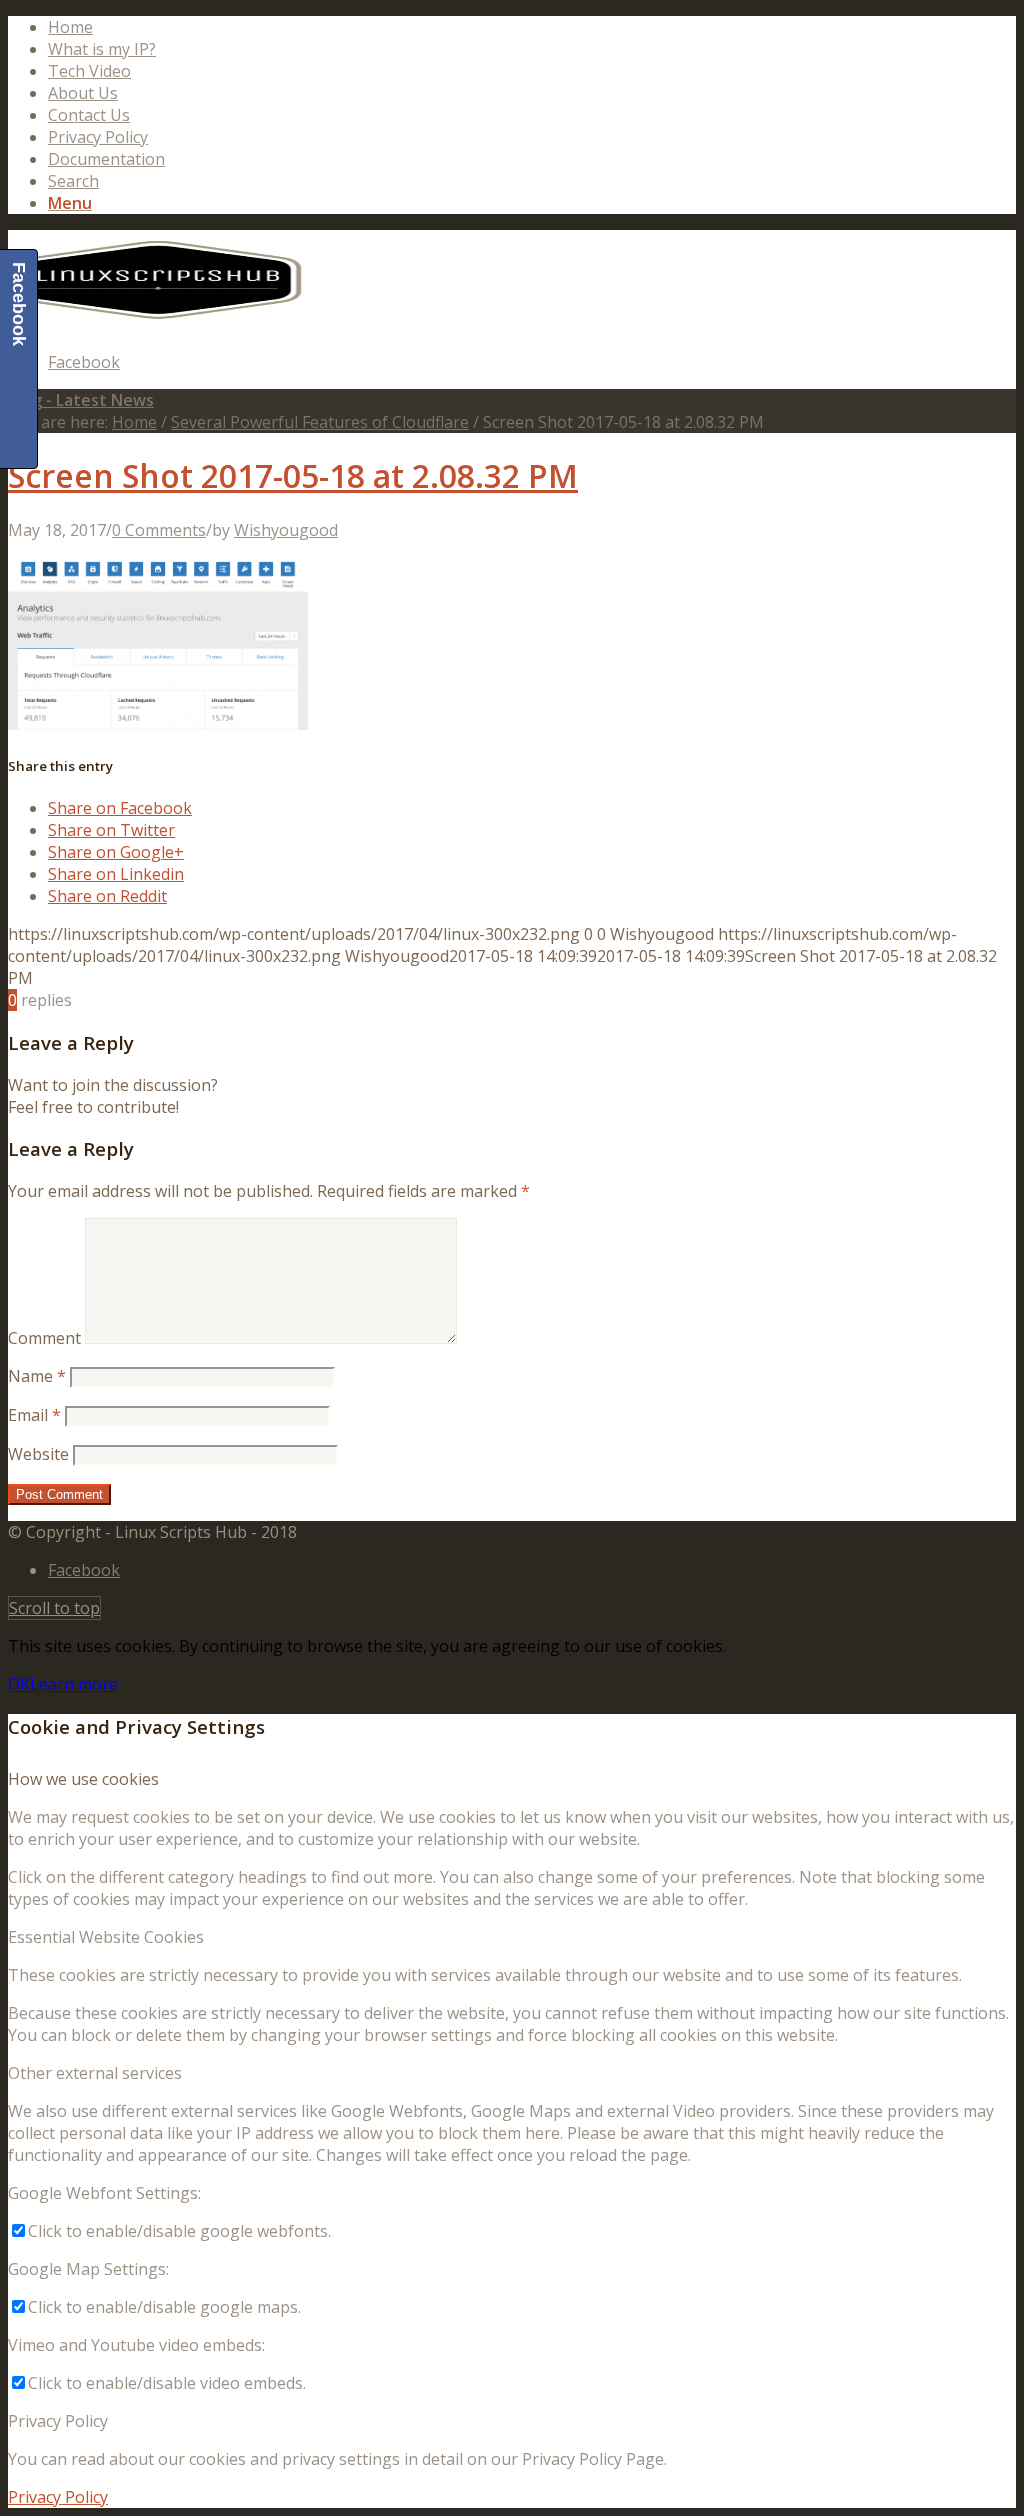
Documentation (106, 159)
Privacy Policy (98, 137)
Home (70, 27)
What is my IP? (102, 49)
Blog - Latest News (81, 400)
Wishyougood (286, 530)
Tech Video (89, 71)
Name (37, 1376)
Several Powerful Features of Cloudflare (320, 422)
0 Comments (159, 530)
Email (34, 1415)
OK (19, 1684)
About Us (83, 93)
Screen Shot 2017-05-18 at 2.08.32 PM (293, 475)
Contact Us (89, 115)
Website (38, 1454)
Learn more (74, 1684)
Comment (44, 1338)
